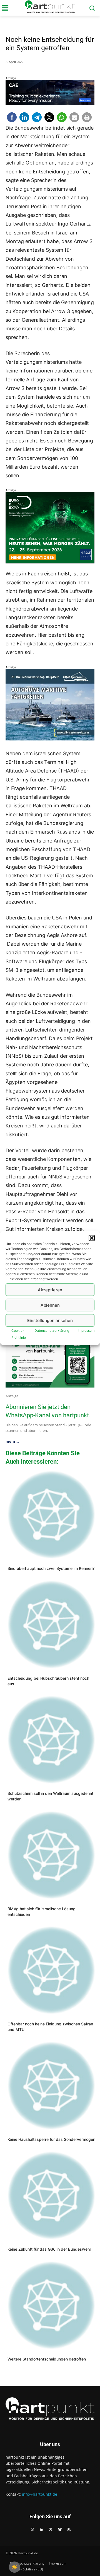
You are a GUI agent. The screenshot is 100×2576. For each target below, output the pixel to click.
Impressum (86, 1331)
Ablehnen (50, 1305)
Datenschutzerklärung (52, 1331)
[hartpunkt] (50, 7)
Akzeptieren (50, 1290)
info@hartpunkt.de (40, 2494)
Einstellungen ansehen (50, 1320)
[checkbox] (14, 2567)
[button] (92, 1238)
